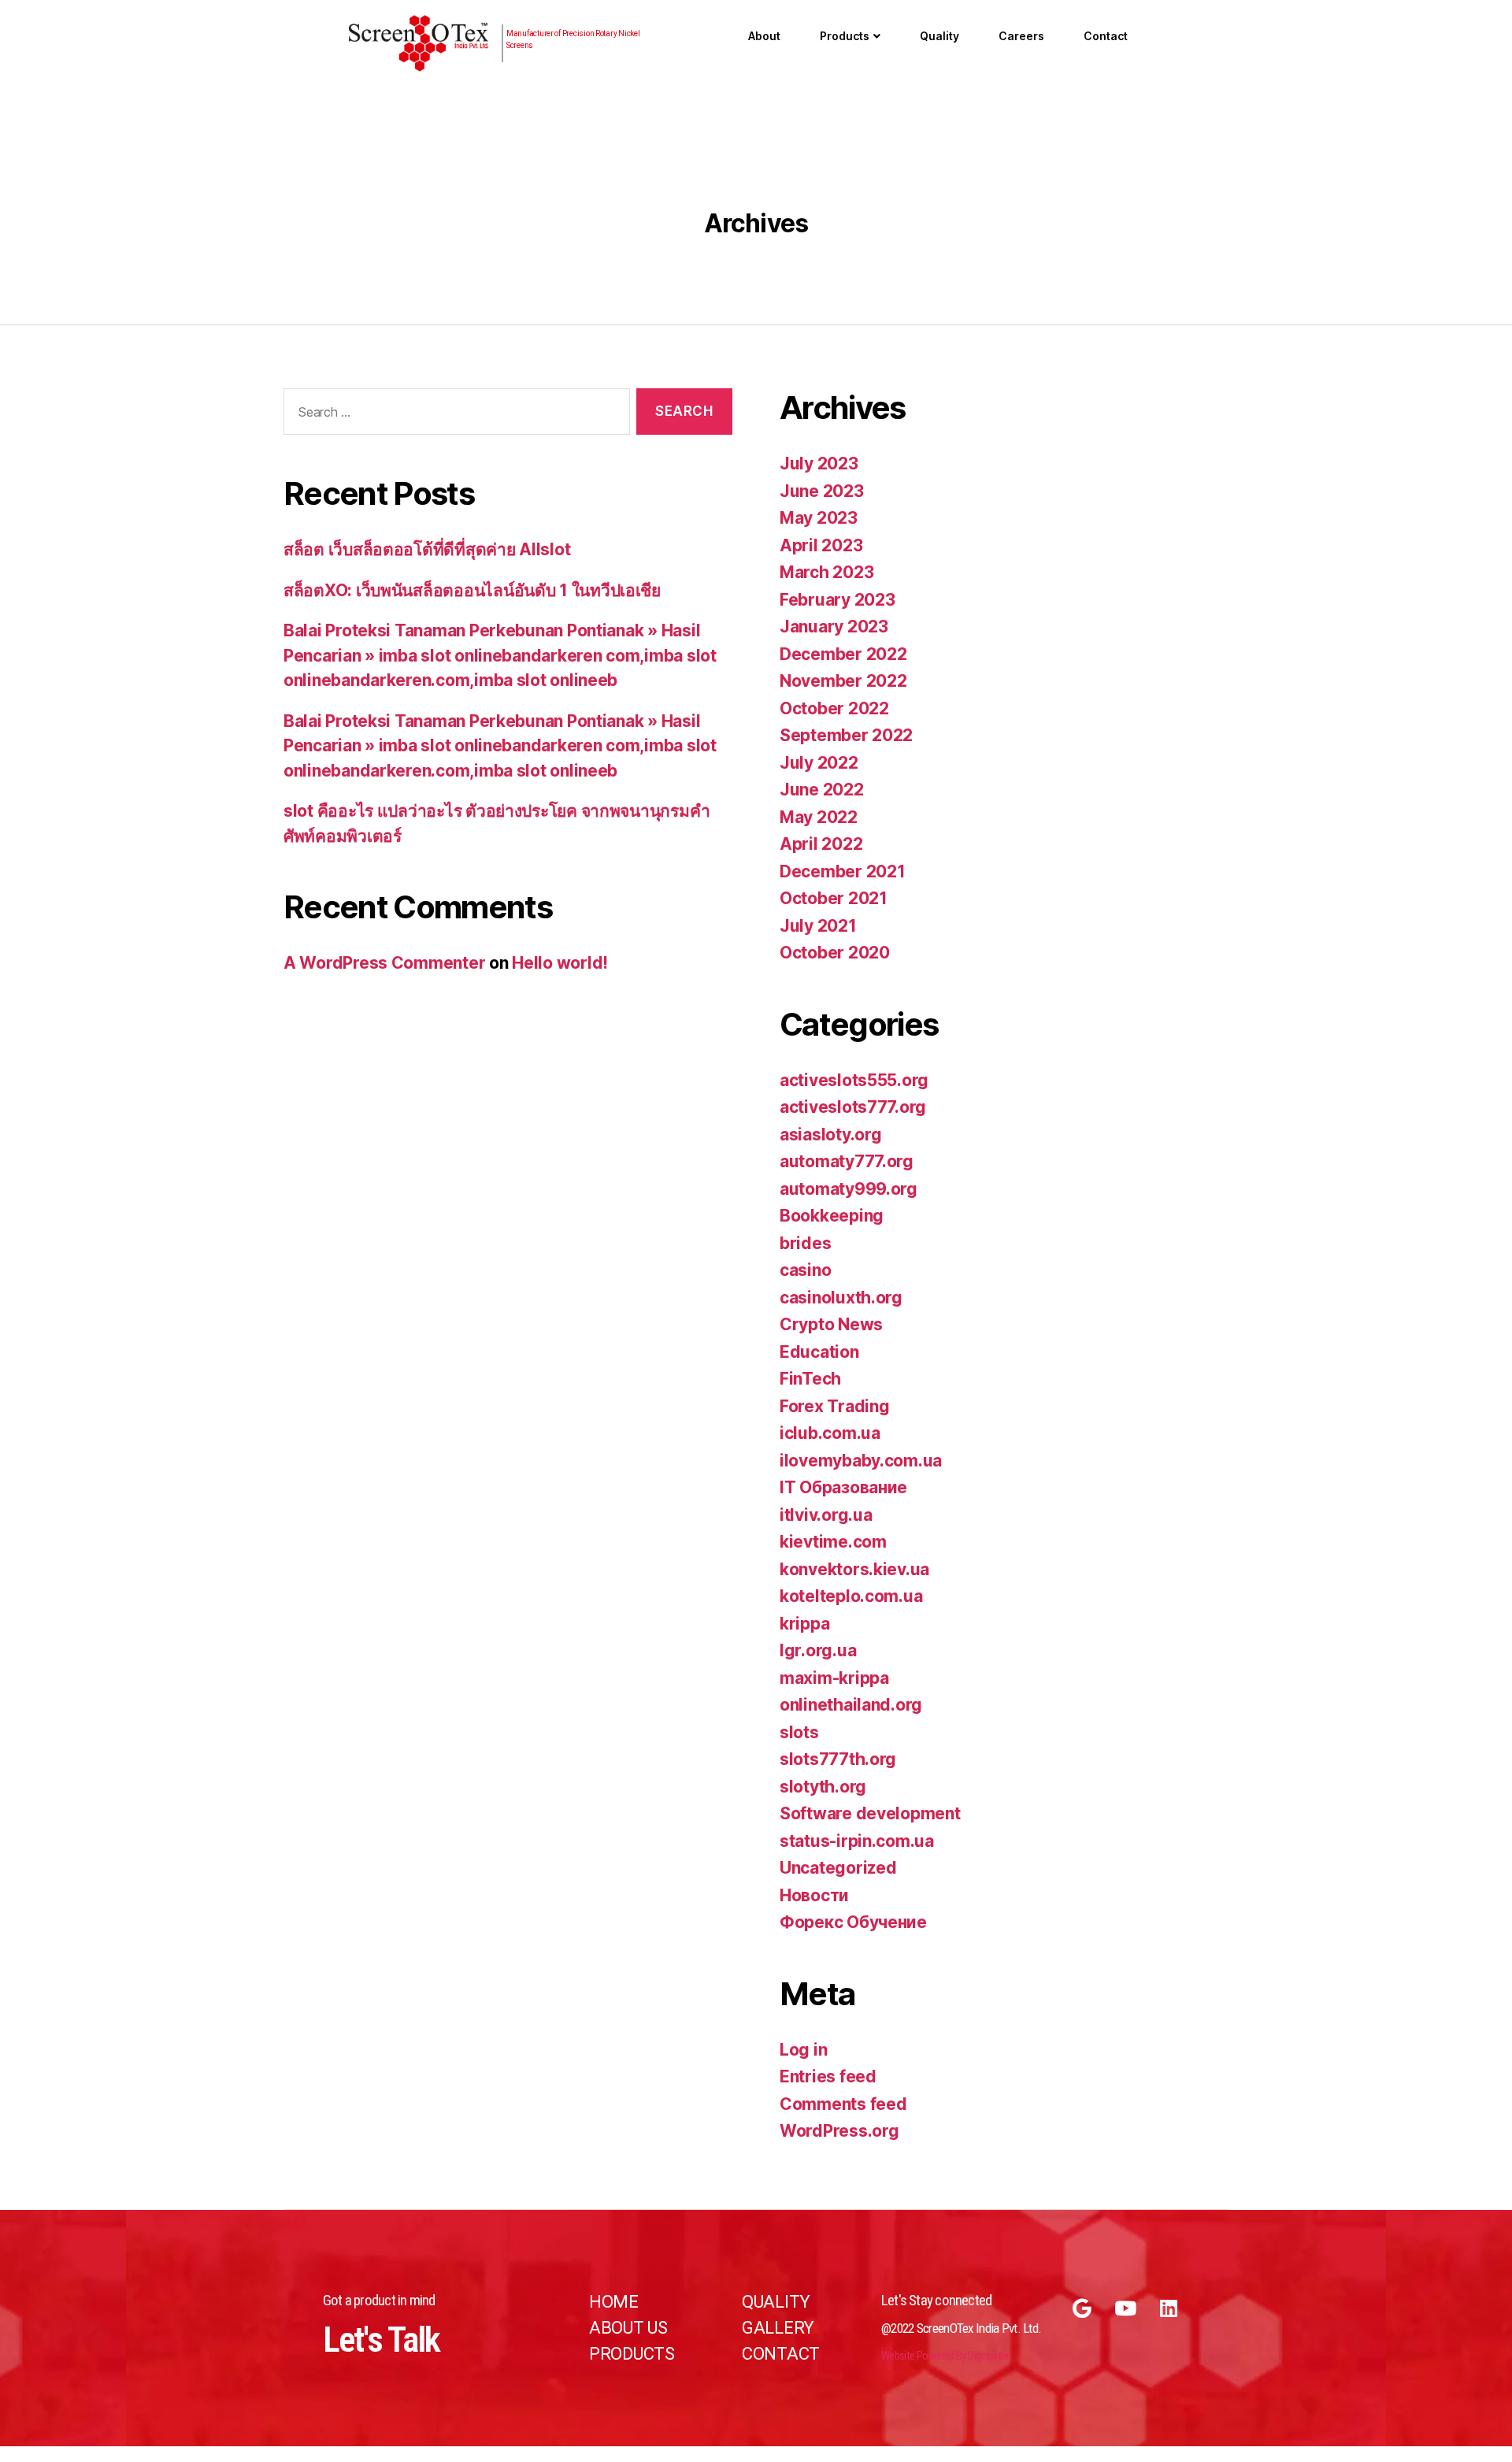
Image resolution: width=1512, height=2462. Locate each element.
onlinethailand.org (851, 1705)
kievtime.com (833, 1542)
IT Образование (843, 1487)
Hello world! (560, 963)
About (764, 36)
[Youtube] (1125, 2308)
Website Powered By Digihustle (945, 2356)
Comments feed (843, 2104)
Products (845, 36)
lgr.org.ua (818, 1650)
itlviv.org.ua (826, 1515)
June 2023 (822, 491)
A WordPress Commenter (384, 963)
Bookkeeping (832, 1216)
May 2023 (819, 518)
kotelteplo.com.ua (851, 1596)
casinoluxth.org (841, 1298)
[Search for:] (454, 415)
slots (799, 1732)
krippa (804, 1624)
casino (805, 1270)
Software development (870, 1813)
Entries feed (828, 2076)
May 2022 (819, 817)
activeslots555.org (854, 1080)
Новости (814, 1895)
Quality (939, 36)
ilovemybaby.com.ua (861, 1461)
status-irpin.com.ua (857, 1841)
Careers (1021, 36)
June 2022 (822, 790)
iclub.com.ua (830, 1433)
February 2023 (838, 600)
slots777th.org (838, 1759)
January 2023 (834, 627)
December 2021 (843, 871)
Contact (1106, 36)
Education (819, 1352)
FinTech (810, 1379)
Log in (803, 2050)
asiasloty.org (831, 1135)
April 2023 (821, 545)
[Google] (1082, 2308)
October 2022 (834, 708)
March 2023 (826, 572)
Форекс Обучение (853, 1922)
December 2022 (843, 654)
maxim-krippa (834, 1678)
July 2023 (819, 463)
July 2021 (818, 926)
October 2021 (834, 898)
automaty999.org (849, 1189)
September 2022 (846, 735)
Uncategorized (838, 1868)
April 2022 (821, 844)
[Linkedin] (1169, 2308)
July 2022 (819, 763)
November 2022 (843, 681)
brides (805, 1243)
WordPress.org (839, 2131)
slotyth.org (823, 1787)
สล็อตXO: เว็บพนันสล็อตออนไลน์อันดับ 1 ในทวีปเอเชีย (472, 590)
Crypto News (831, 1324)
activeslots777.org (853, 1107)
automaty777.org (847, 1161)
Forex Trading (835, 1406)
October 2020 (835, 953)
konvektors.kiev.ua (854, 1569)
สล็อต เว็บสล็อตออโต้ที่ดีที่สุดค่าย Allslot (427, 549)
